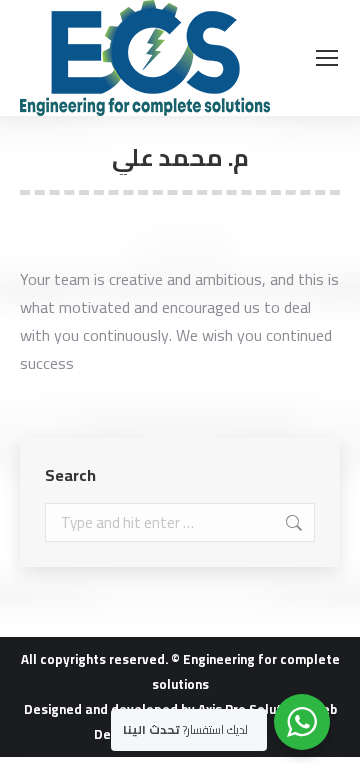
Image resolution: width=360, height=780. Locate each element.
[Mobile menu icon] (327, 58)
